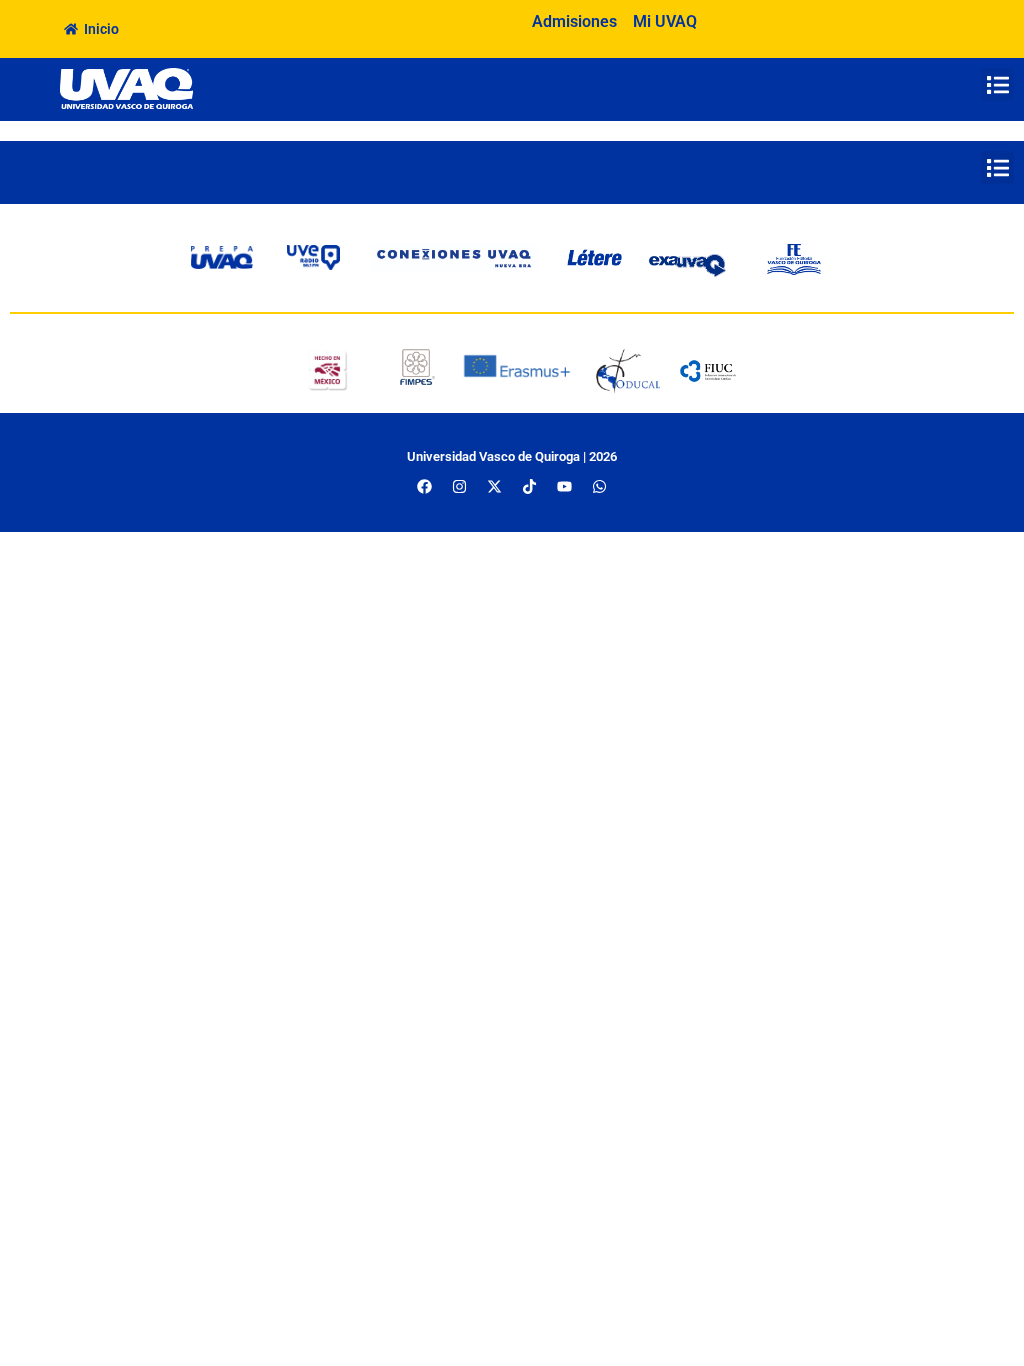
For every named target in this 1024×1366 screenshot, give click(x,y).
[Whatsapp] (600, 487)
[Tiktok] (530, 487)
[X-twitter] (495, 487)
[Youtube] (565, 487)
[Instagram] (460, 487)
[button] (997, 84)
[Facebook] (425, 487)
